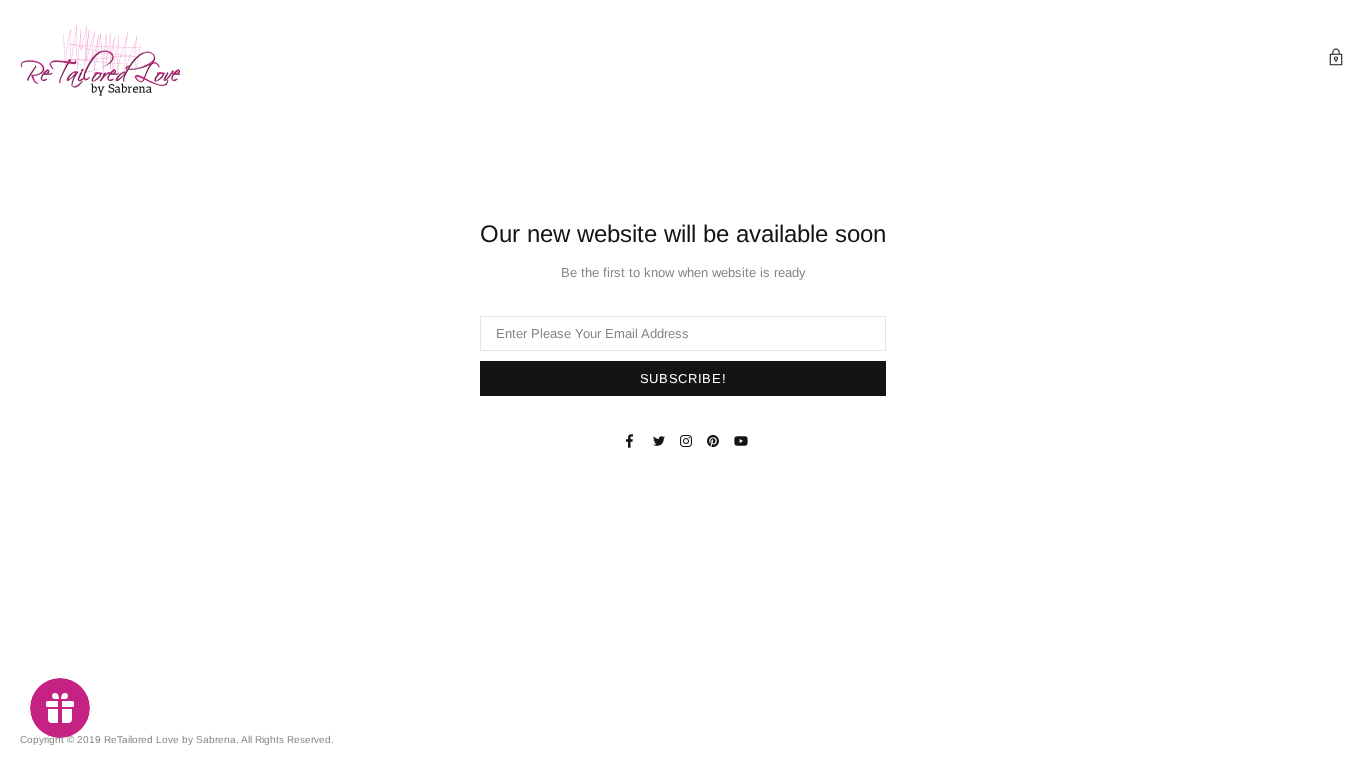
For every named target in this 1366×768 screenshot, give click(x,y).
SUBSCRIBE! (683, 378)
